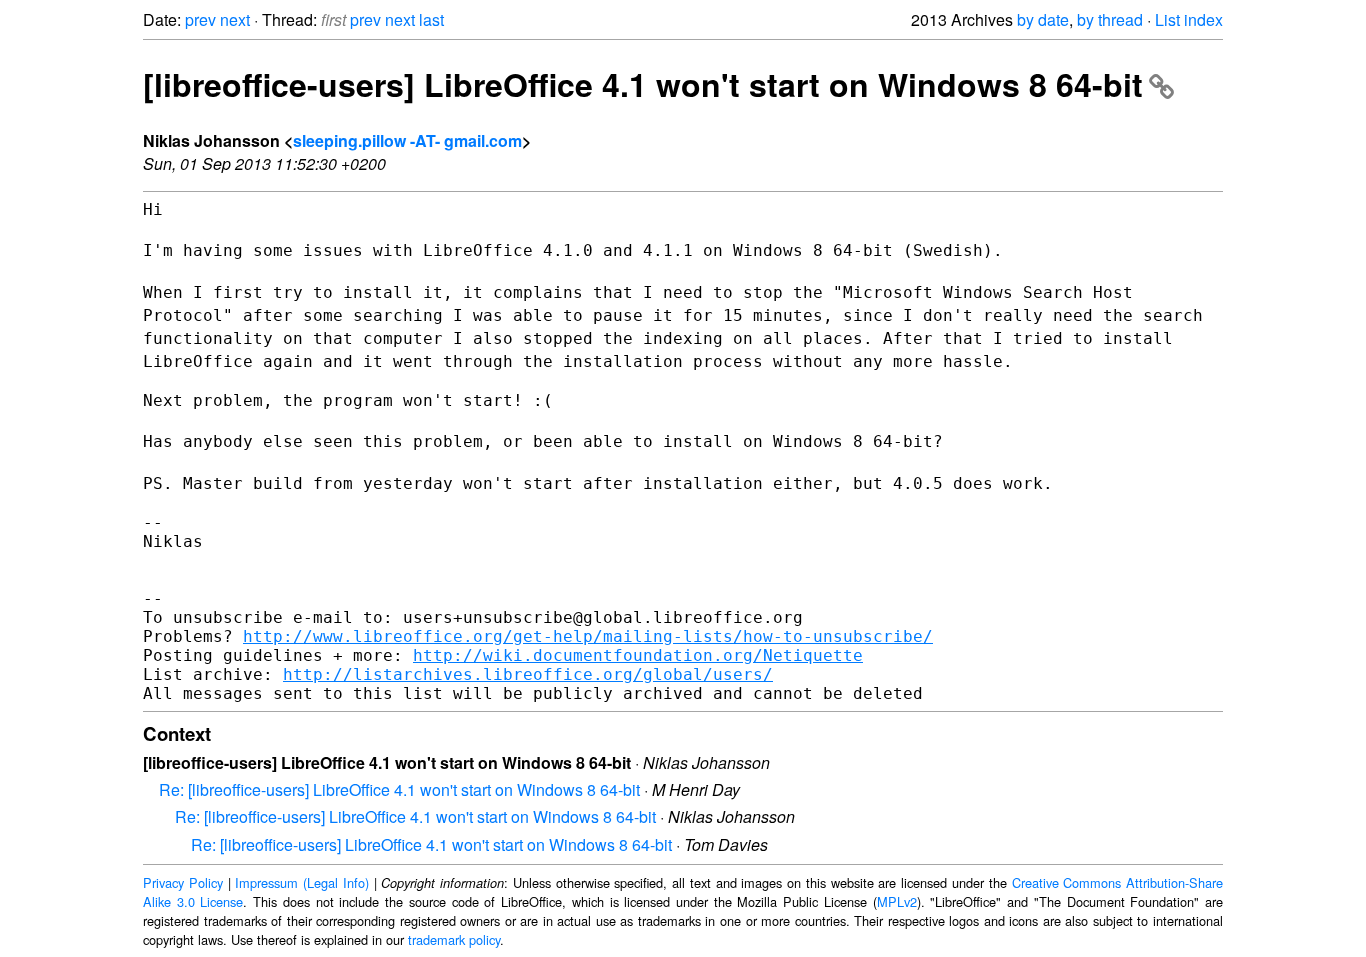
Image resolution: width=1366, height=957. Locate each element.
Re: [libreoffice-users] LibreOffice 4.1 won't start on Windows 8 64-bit (399, 789)
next (235, 19)
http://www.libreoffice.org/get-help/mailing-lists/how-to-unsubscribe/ (588, 636)
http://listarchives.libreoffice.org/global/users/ (528, 674)
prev (200, 19)
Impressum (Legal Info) (302, 882)
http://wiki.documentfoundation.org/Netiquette (638, 655)
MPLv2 (897, 901)
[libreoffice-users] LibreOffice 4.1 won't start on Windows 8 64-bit (643, 84)
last (431, 19)
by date (1043, 19)
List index (1189, 19)
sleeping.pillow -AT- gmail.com (407, 140)
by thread (1110, 19)
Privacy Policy (183, 882)
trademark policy (454, 939)
